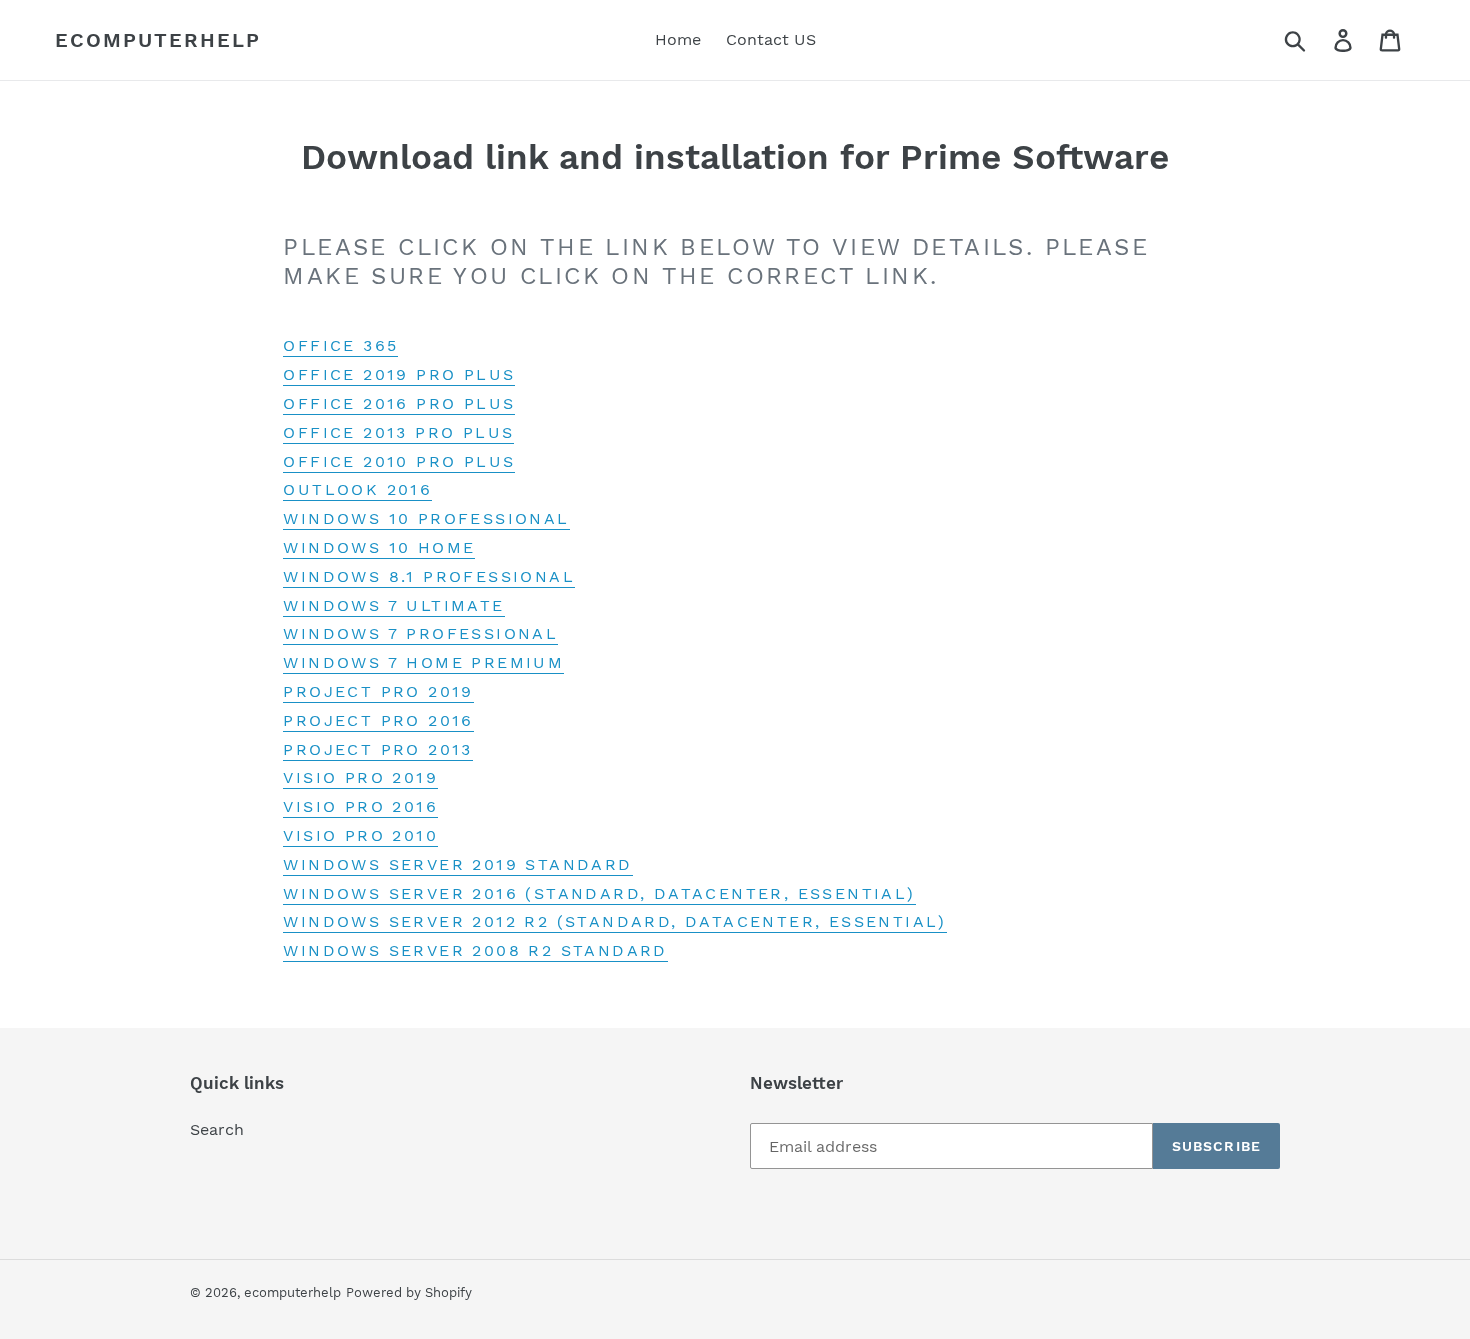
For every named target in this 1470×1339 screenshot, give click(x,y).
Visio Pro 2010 (360, 835)
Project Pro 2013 (377, 749)
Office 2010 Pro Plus (399, 461)
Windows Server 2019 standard (457, 864)
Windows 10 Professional (426, 518)
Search (217, 1129)
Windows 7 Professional (420, 633)
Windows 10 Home (379, 547)
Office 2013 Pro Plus (398, 432)
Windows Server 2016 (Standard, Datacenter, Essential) (599, 893)
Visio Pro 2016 (360, 806)
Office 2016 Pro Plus (399, 403)
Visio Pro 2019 (360, 777)
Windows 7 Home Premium (423, 662)
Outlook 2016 (357, 489)
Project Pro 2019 (378, 691)
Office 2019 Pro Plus (399, 374)
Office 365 (340, 345)
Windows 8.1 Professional (429, 576)
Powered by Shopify (409, 1292)
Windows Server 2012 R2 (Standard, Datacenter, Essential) (614, 921)
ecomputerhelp (158, 40)
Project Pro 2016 (378, 720)
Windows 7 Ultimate (393, 605)
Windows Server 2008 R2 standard (475, 950)
